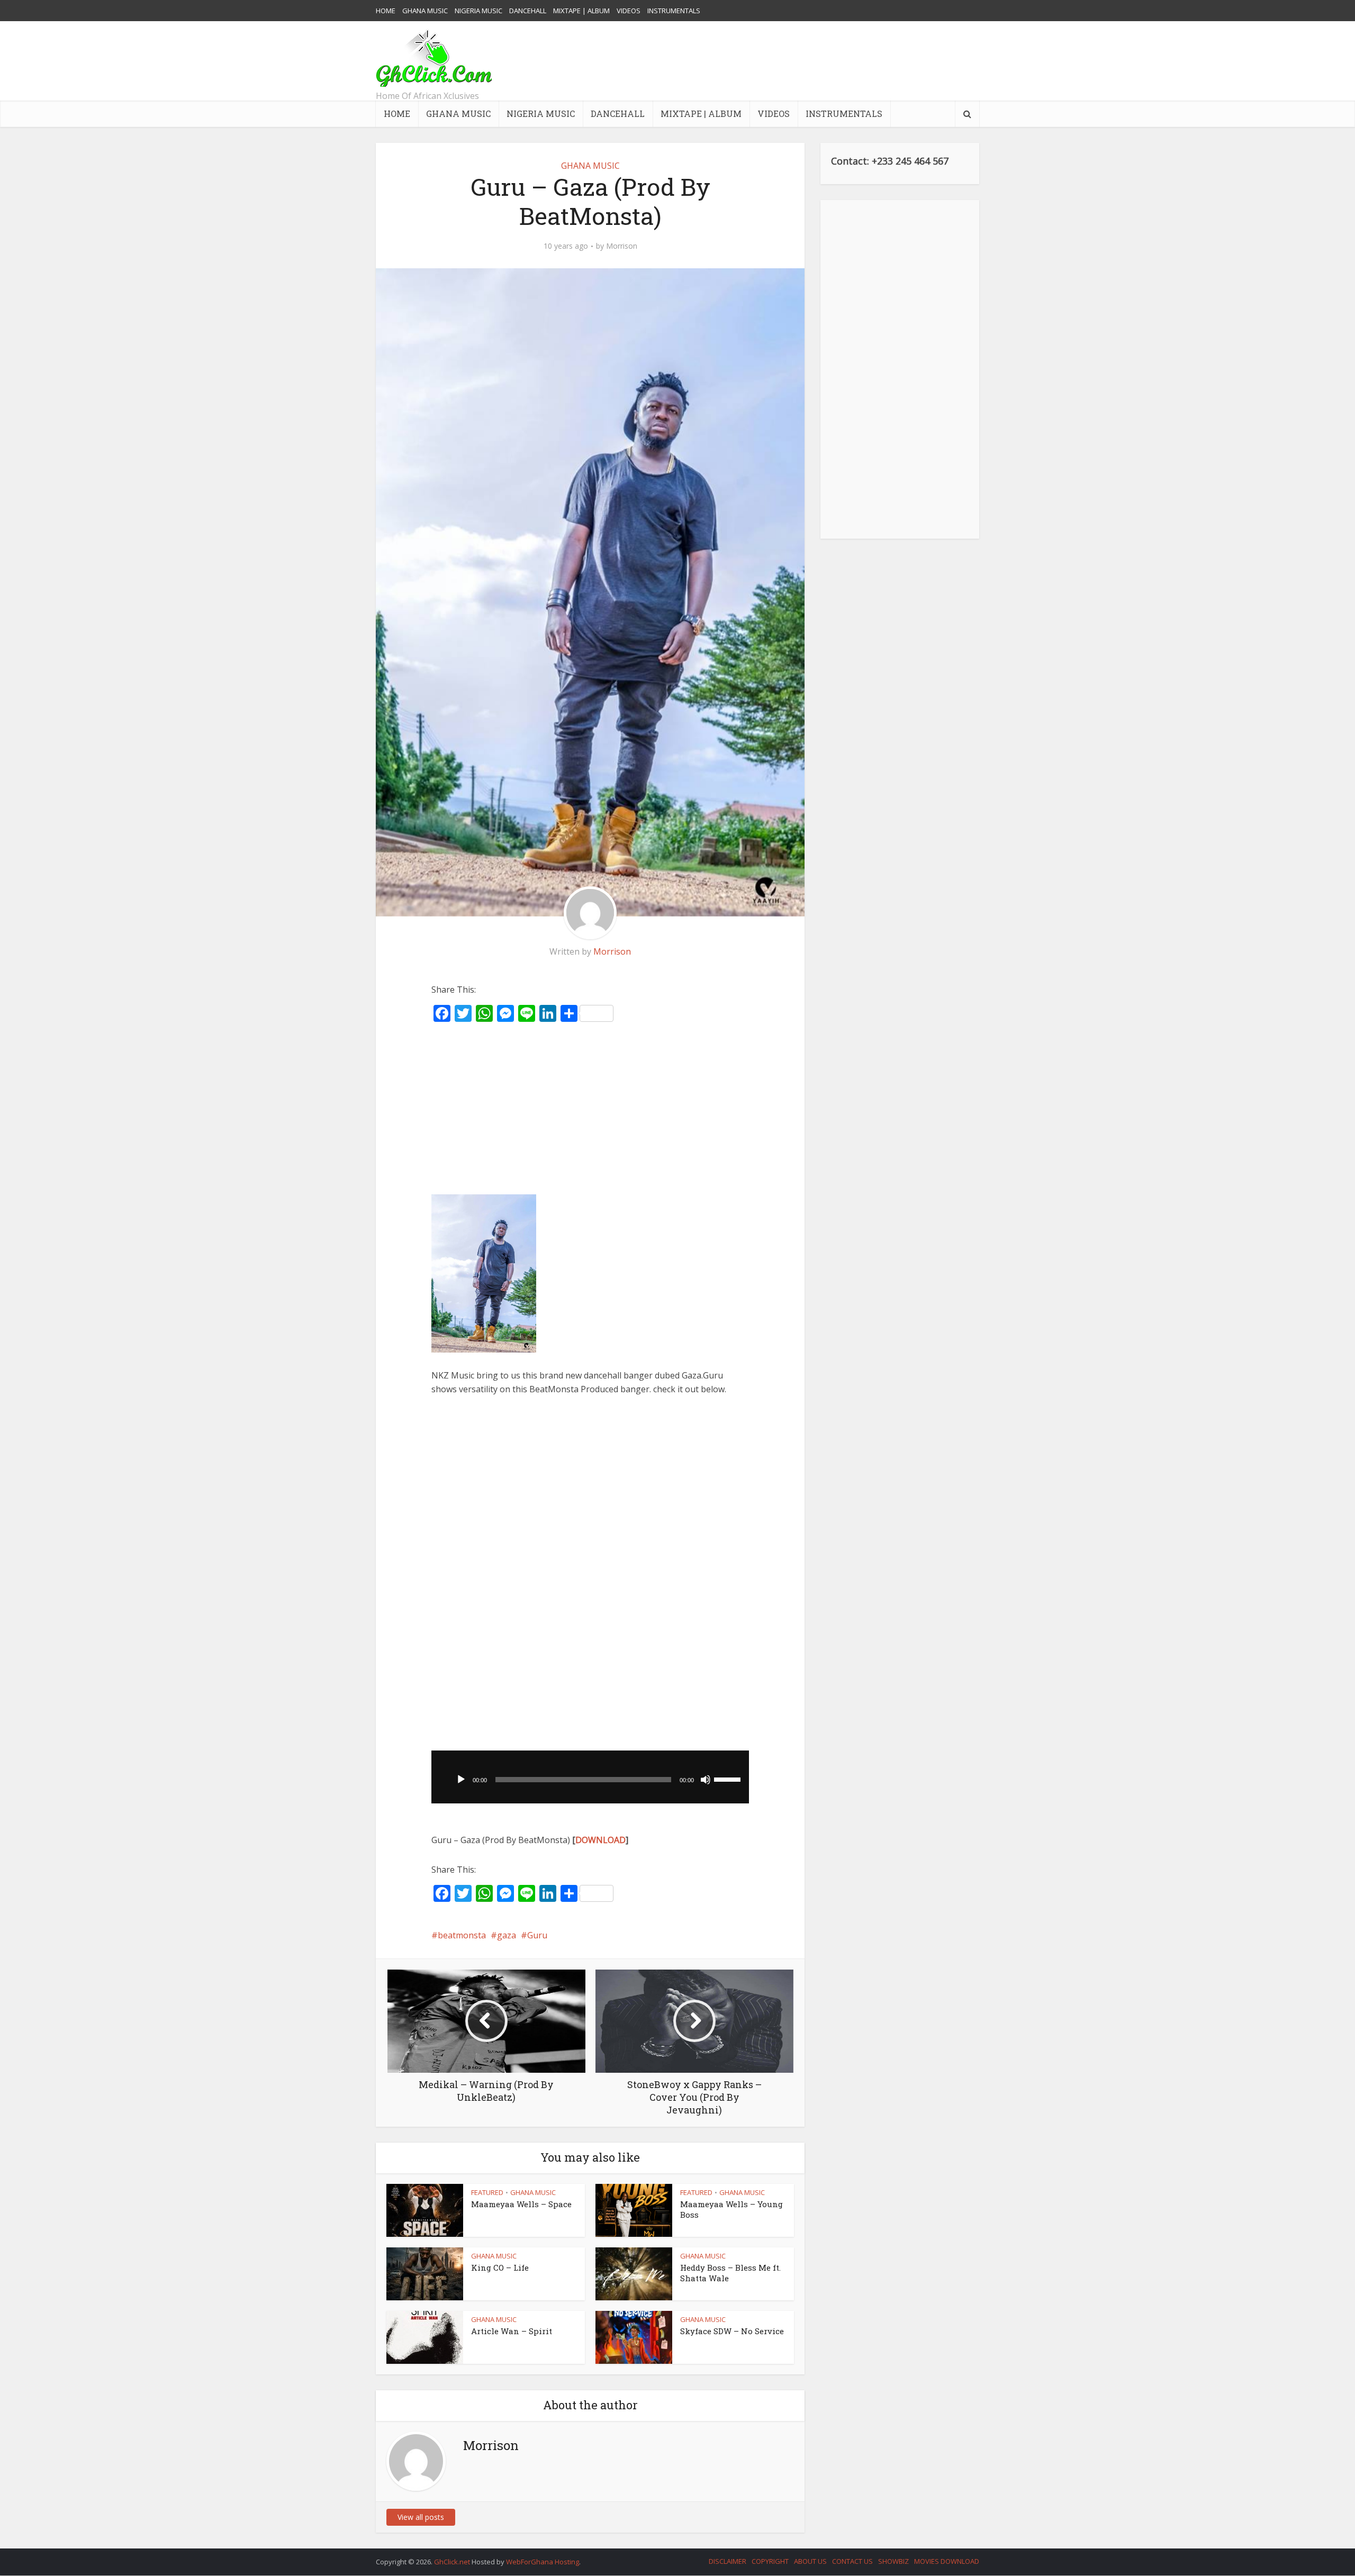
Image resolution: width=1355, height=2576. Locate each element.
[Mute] (706, 1780)
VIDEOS (629, 11)
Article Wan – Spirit (512, 2331)
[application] (590, 1777)
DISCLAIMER (728, 2561)
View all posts (421, 2517)
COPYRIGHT (770, 2561)
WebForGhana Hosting (543, 2562)
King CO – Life (500, 2267)
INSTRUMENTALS (674, 11)
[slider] (729, 1779)
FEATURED (487, 2192)
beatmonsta (462, 1935)
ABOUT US (810, 2561)
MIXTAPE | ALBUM (581, 11)
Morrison (622, 246)
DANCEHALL (528, 11)
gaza (507, 1935)
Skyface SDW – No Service (732, 2331)
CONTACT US (852, 2561)
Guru (537, 1935)
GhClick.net (453, 2562)
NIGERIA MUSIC (478, 11)
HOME (386, 11)
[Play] (461, 1780)
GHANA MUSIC (425, 11)
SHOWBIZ (893, 2561)
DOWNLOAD (600, 1840)
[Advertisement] (787, 61)
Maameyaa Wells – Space (521, 2204)
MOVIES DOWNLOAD (947, 2561)
